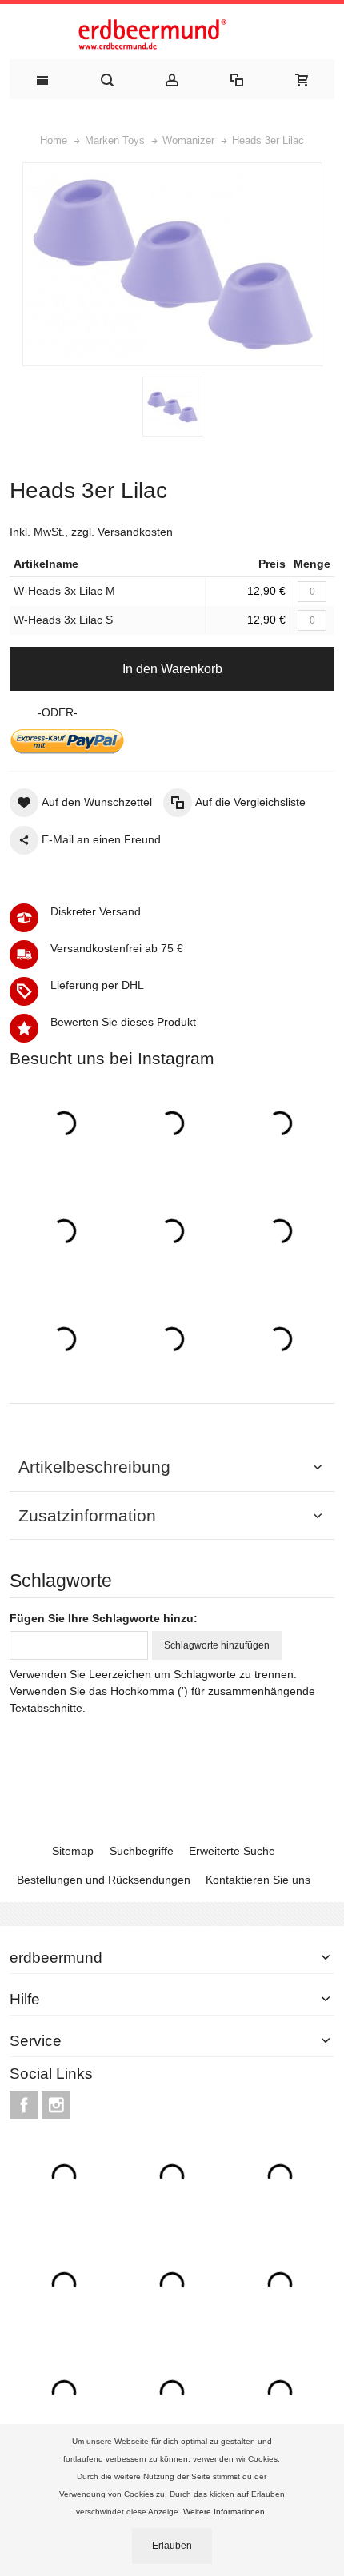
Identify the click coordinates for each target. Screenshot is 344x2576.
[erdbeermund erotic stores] (172, 36)
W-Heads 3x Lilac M (64, 591)
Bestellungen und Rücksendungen (104, 1880)
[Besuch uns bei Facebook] (26, 2106)
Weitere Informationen (225, 2512)
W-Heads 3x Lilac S (63, 620)
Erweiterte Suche (232, 1851)
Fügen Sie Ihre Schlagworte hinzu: (104, 1618)
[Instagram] (56, 2106)
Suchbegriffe (142, 1851)
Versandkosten (135, 532)
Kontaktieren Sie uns (258, 1880)
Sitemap (73, 1851)
